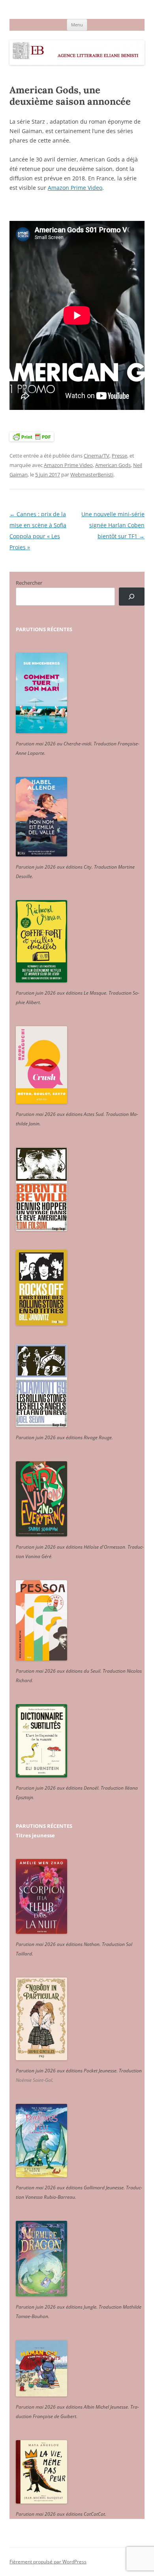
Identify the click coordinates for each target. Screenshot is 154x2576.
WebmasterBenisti (92, 474)
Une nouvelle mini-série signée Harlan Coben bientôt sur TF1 (113, 525)
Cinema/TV (97, 456)
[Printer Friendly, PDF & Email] (32, 436)
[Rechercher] (132, 597)
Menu (77, 25)
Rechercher (29, 583)
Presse (119, 456)
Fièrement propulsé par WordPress (48, 2562)
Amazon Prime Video (75, 188)
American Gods (113, 465)
